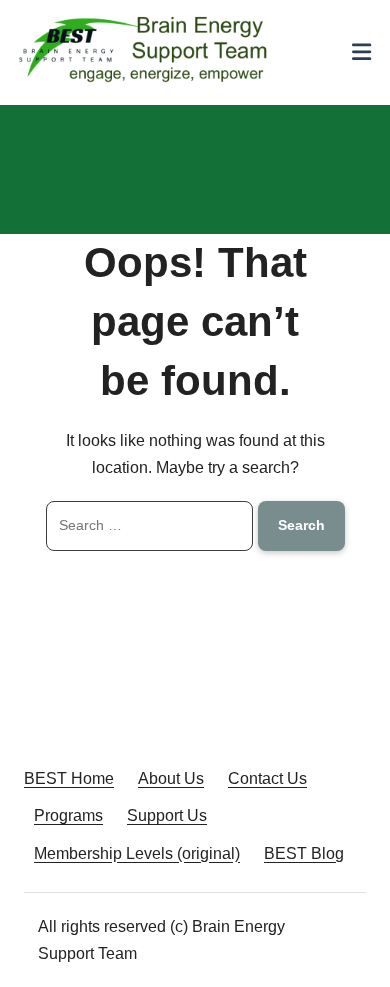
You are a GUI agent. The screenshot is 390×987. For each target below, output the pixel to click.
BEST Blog (304, 853)
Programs (68, 815)
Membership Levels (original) (137, 853)
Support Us (167, 815)
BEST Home (69, 778)
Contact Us (267, 778)
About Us (171, 778)
